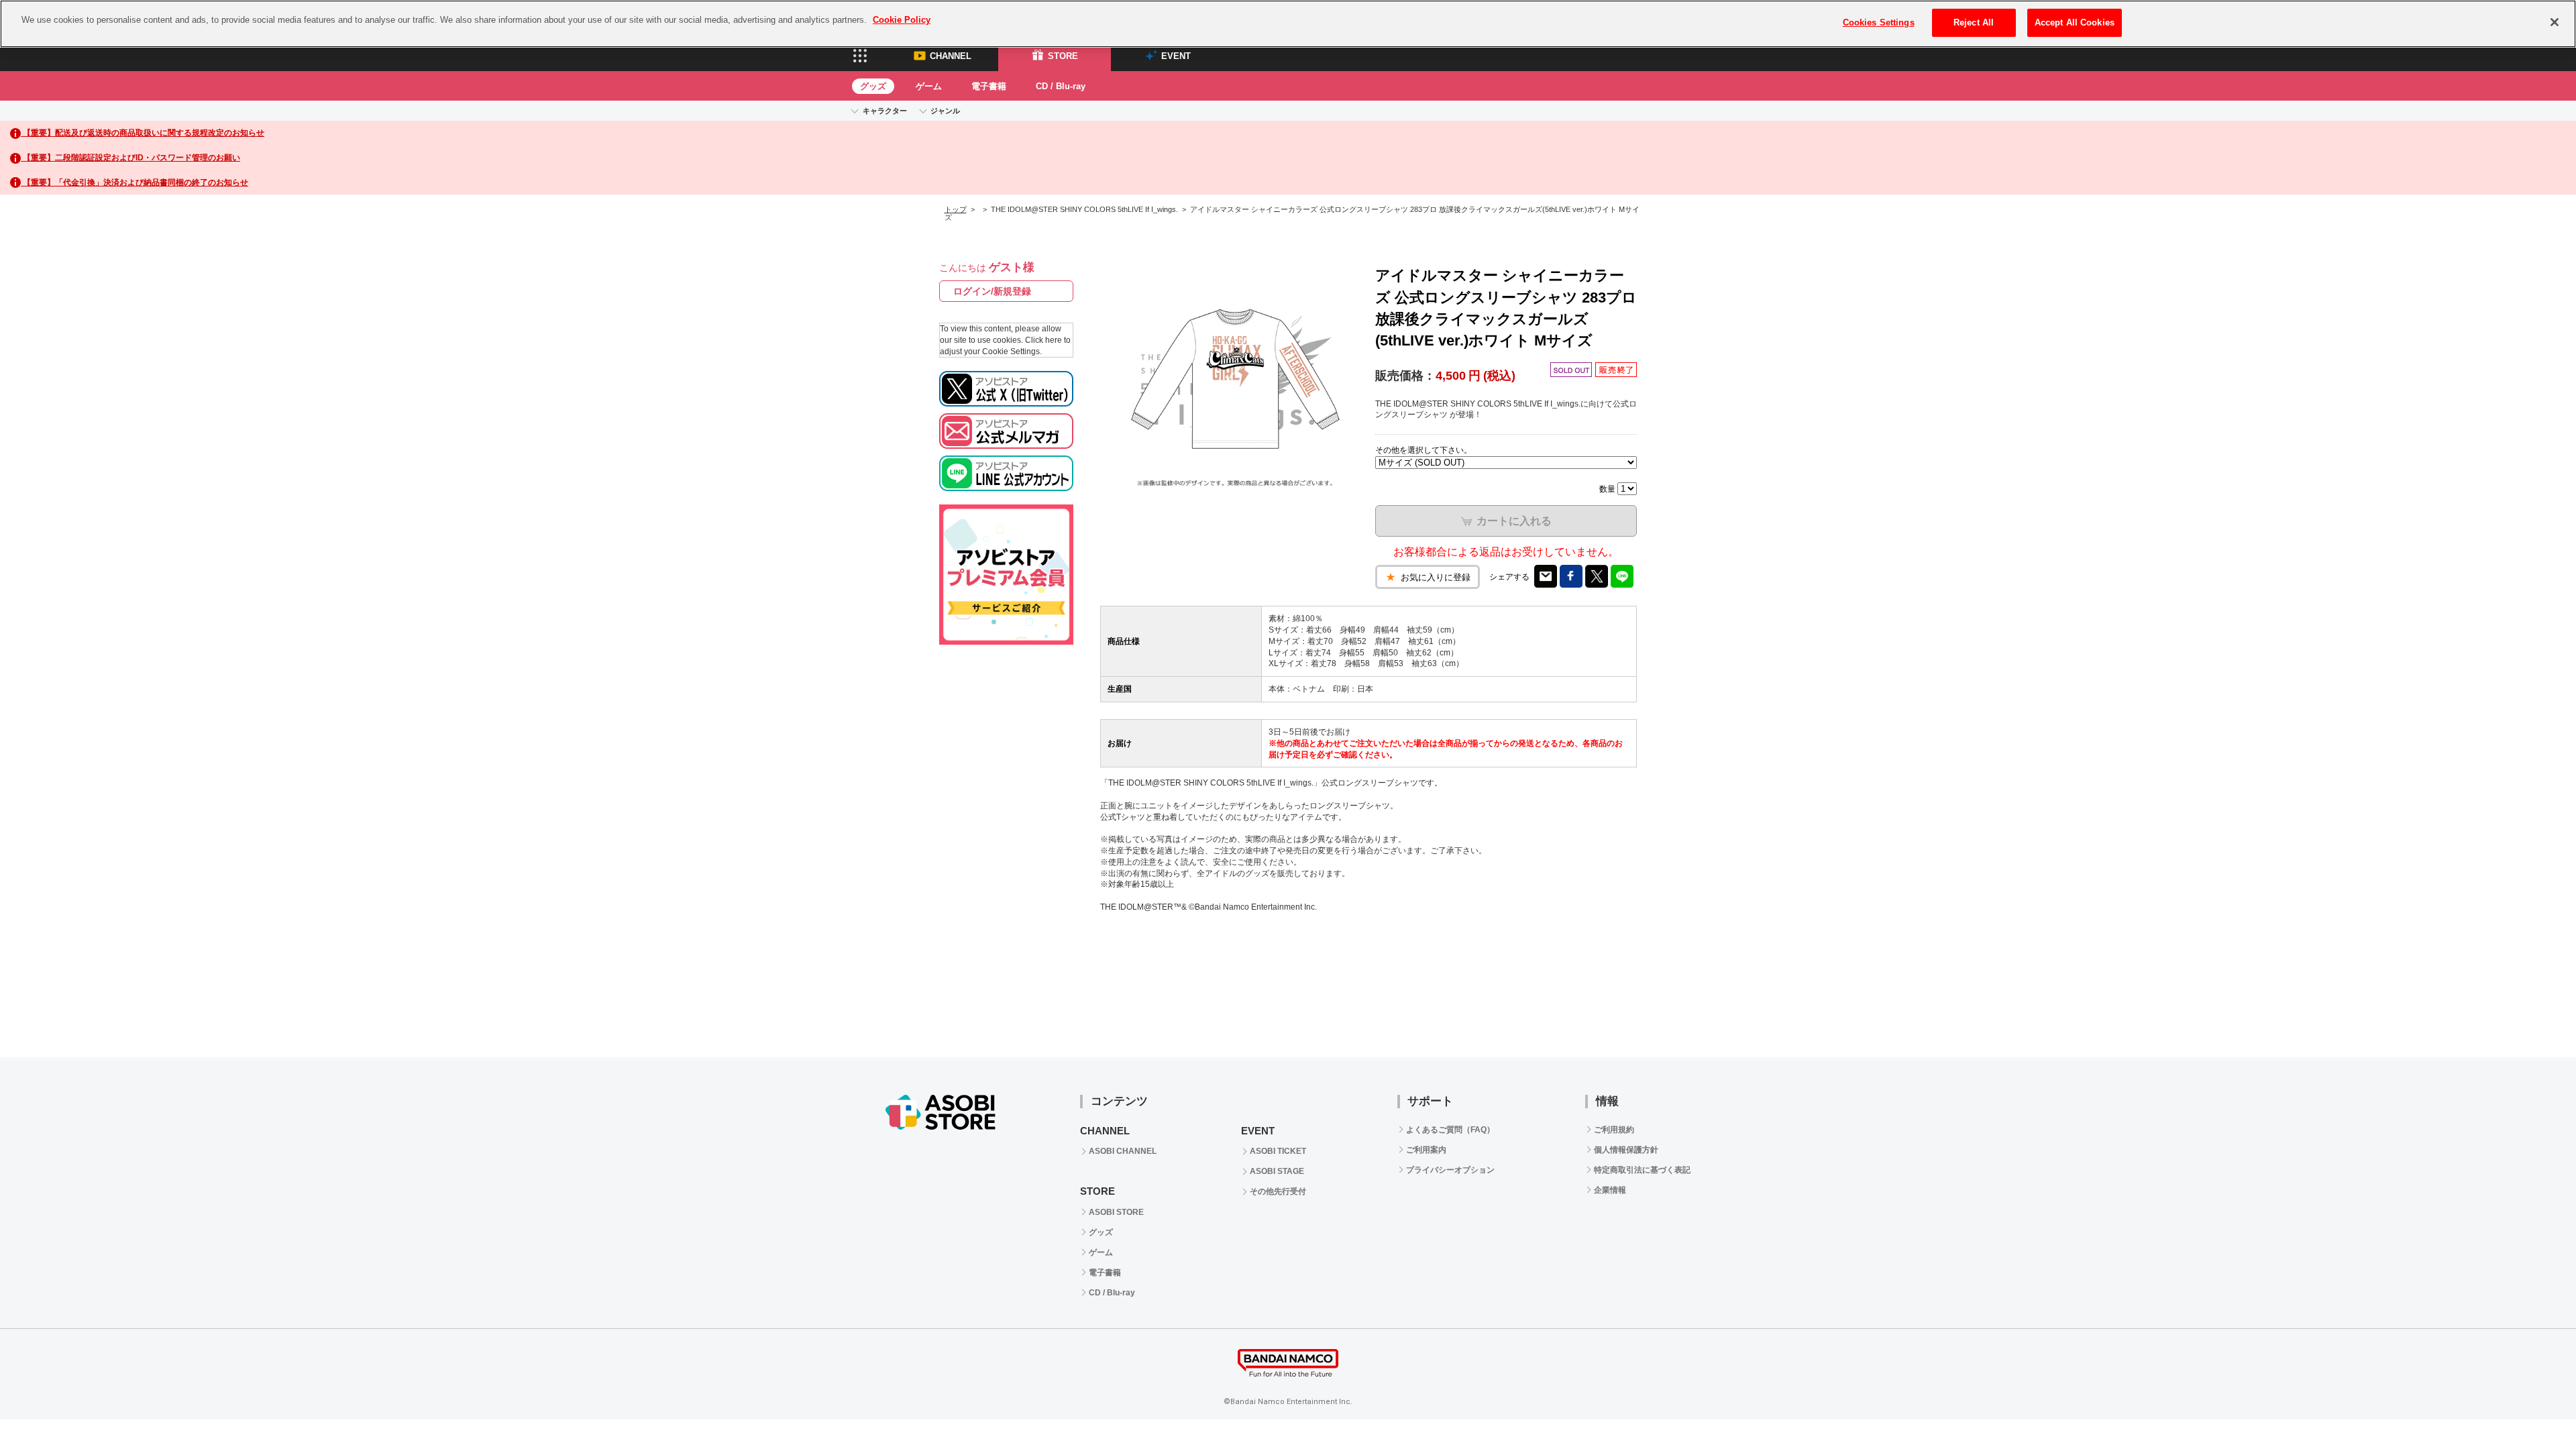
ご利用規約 (1614, 1130)
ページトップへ (2532, 1014)
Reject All (1974, 22)
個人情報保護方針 (1626, 1150)
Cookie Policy (902, 20)
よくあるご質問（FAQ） (1450, 1130)
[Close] (2555, 22)
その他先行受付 (1278, 1191)
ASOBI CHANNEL (1123, 1151)
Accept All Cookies (2075, 22)
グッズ (873, 86)
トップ (956, 209)
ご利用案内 (1426, 1150)
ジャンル (945, 111)
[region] (1288, 24)
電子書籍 (989, 86)
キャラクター (885, 111)
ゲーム (929, 86)
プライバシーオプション (1450, 1170)
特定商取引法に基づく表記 (1642, 1170)
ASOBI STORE (1116, 1212)
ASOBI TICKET (1278, 1151)
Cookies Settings (1879, 22)
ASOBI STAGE (1277, 1171)
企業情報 (1610, 1190)
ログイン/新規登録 (992, 291)
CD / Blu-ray (1061, 86)
